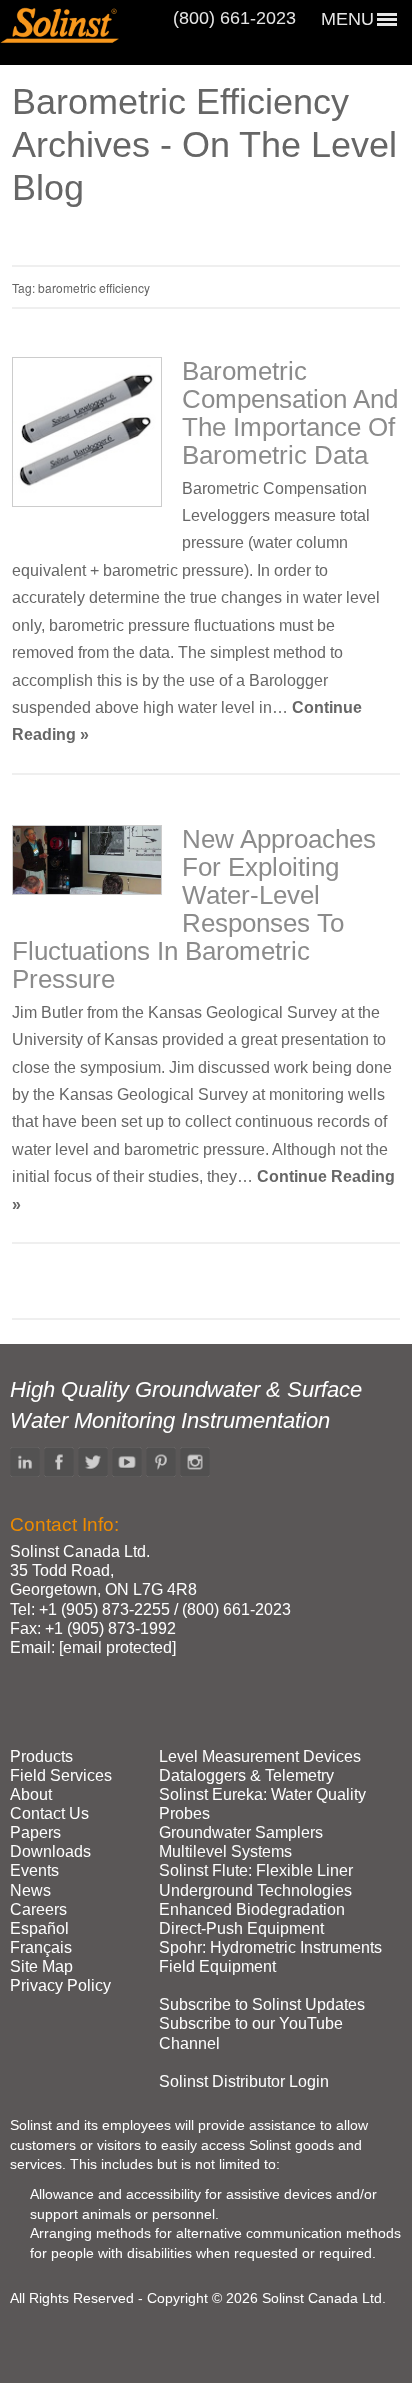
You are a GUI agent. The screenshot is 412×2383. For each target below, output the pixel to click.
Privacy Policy (60, 1985)
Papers (35, 1832)
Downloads (50, 1851)
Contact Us (49, 1813)
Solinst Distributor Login (244, 2081)
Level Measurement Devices (260, 1756)
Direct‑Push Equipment (241, 1928)
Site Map (41, 1966)
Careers (38, 1909)
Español (39, 1928)
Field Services (61, 1775)
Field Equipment (217, 1966)
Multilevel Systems (225, 1851)
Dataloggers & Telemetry (246, 1775)
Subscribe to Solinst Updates (262, 2004)
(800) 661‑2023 (234, 18)
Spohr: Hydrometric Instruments (270, 1947)
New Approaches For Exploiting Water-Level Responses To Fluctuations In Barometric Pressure (194, 909)
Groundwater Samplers (241, 1832)
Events (34, 1870)
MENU (347, 19)
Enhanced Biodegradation (252, 1909)
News (30, 1890)
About (31, 1794)
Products (41, 1756)
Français (41, 1947)
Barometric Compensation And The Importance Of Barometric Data (290, 413)
